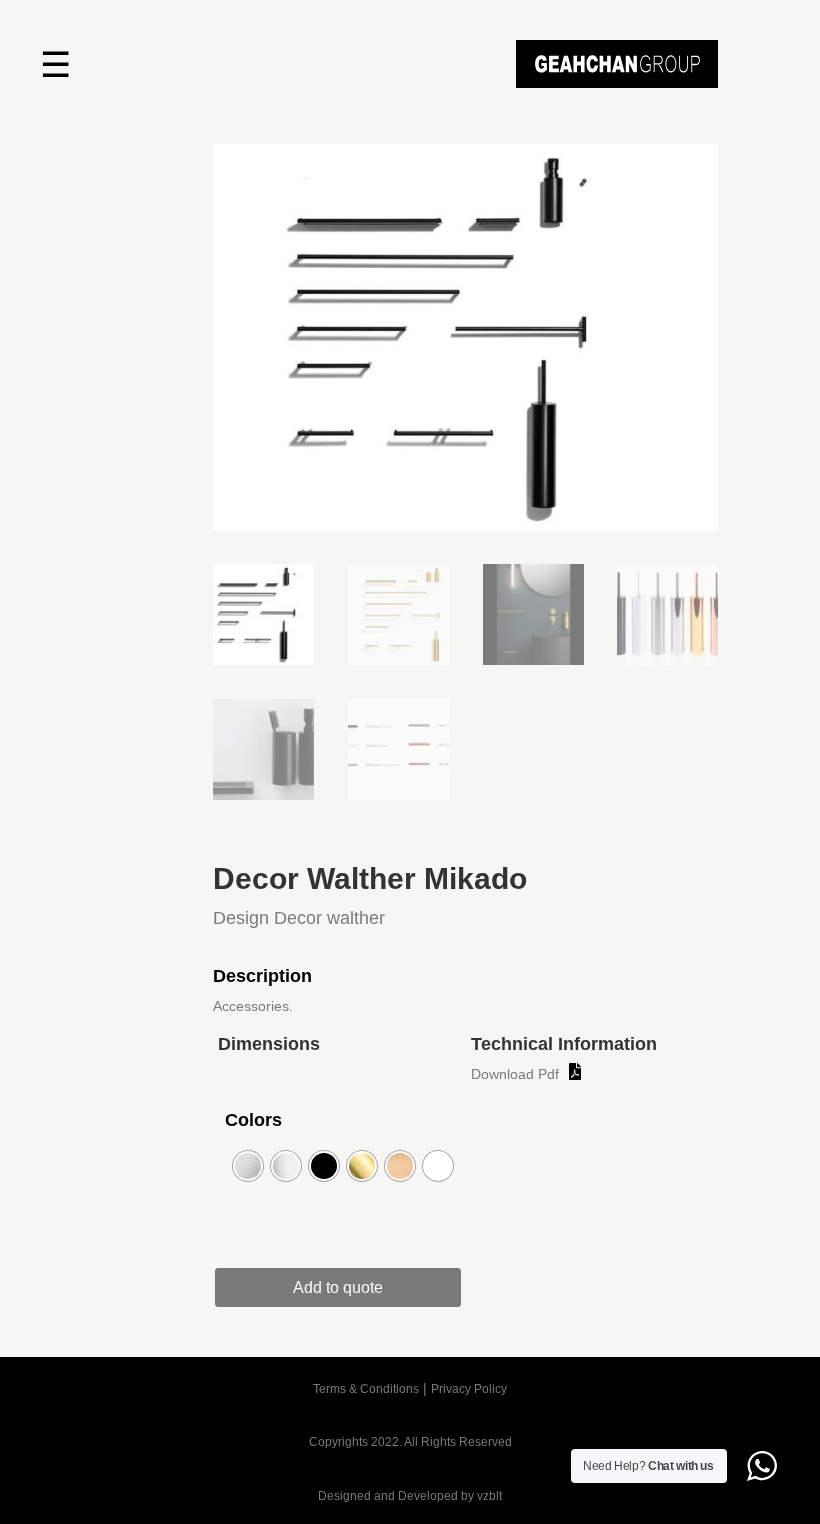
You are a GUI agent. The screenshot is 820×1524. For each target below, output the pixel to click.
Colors (253, 1120)
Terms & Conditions (366, 1389)
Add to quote (338, 1287)
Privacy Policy (469, 1389)
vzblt (489, 1496)
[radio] (248, 1166)
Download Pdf (515, 1074)
